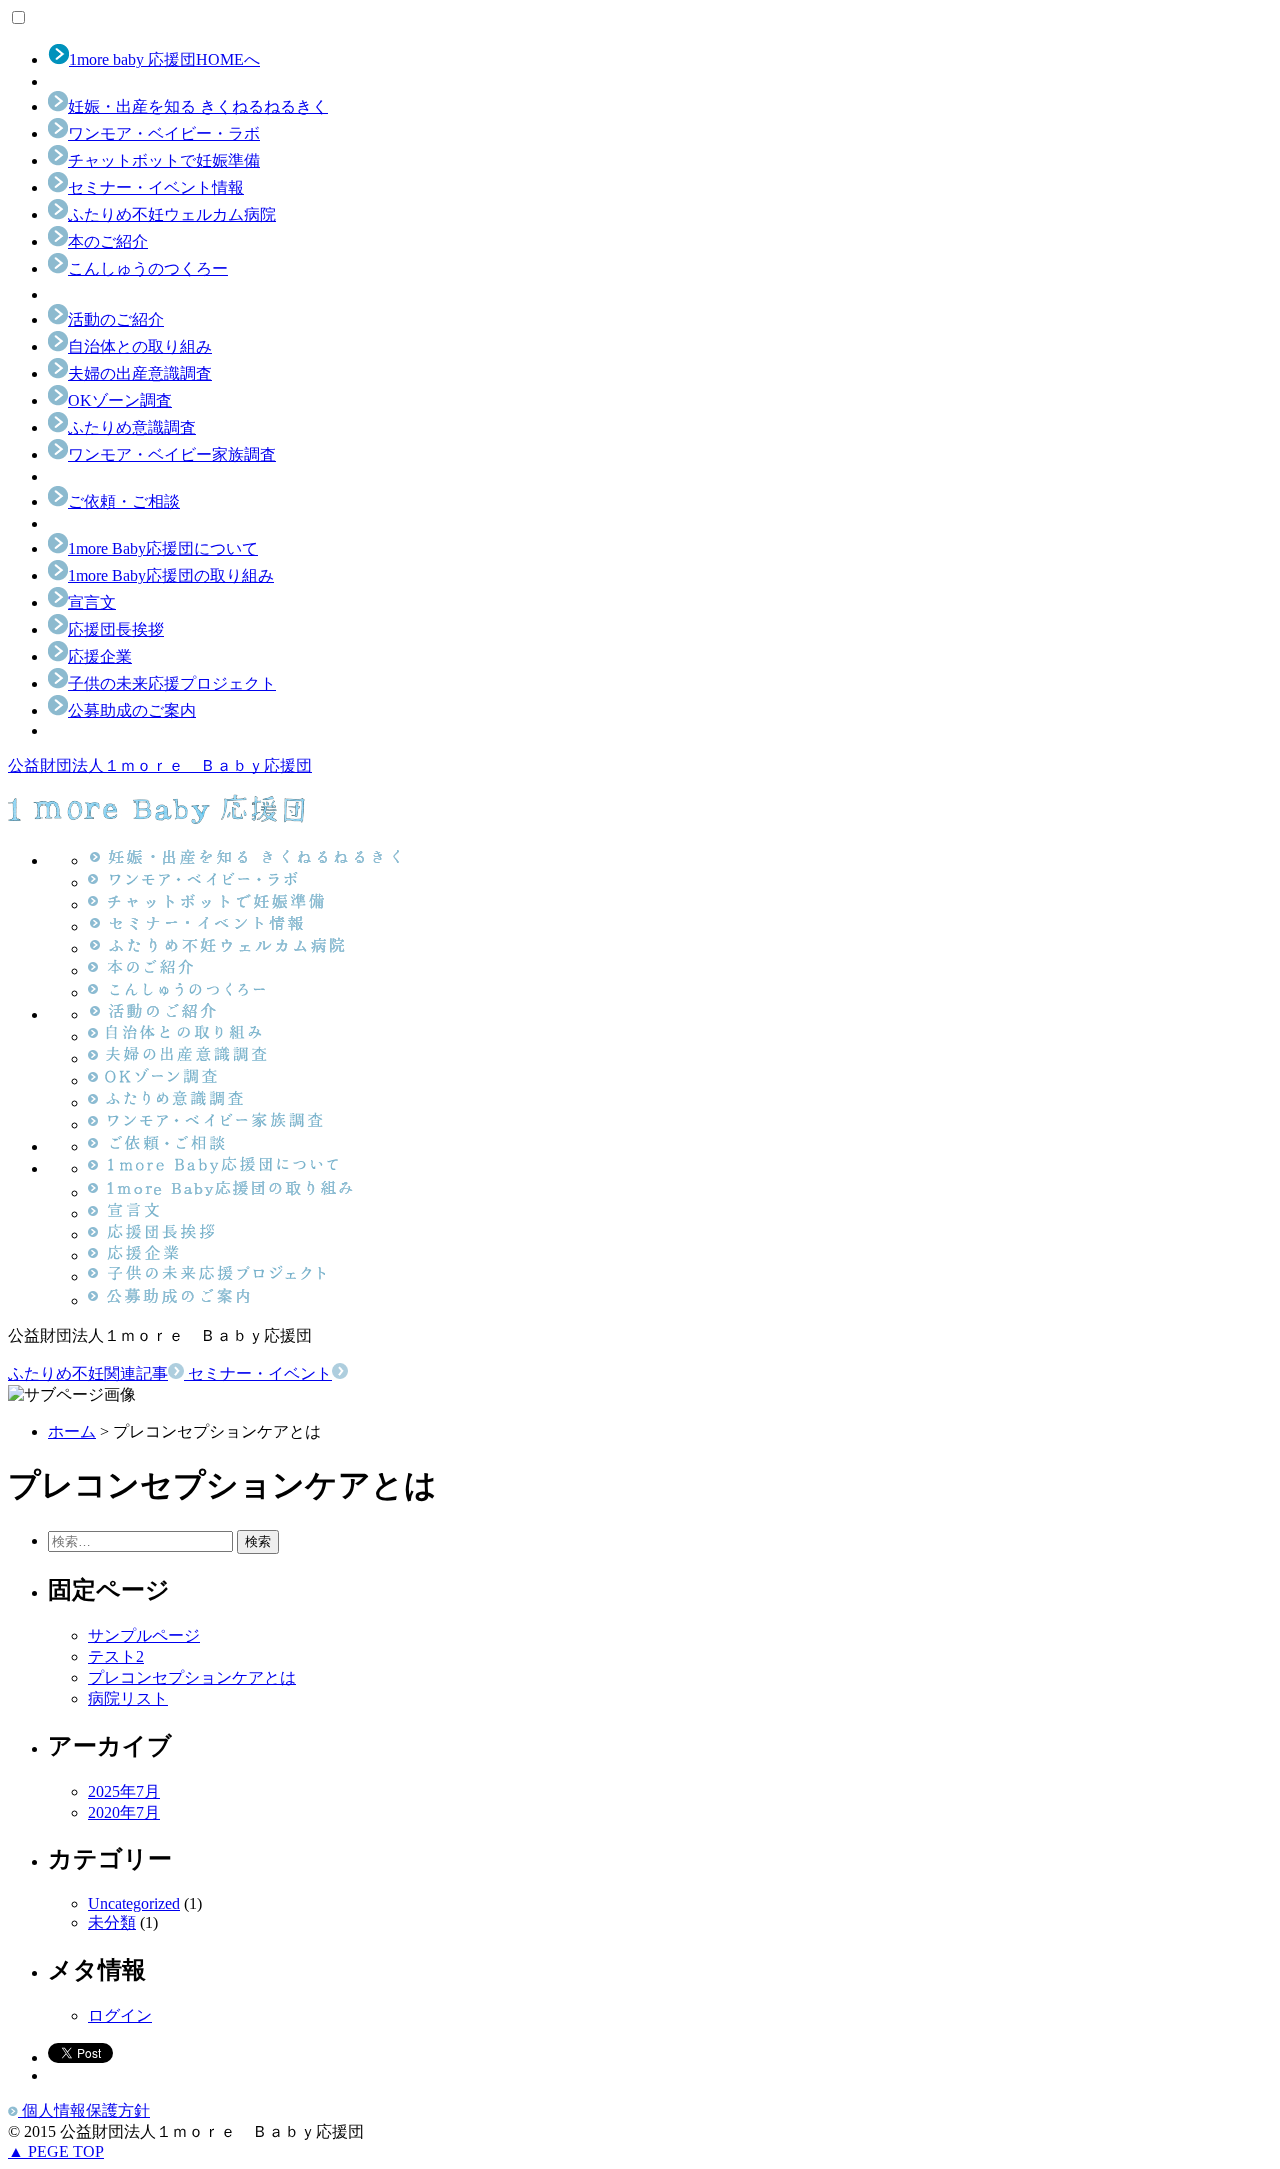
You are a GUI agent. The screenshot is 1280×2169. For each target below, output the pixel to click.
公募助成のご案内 (132, 710)
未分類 (112, 1922)
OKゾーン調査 (120, 400)
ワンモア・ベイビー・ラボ (164, 133)
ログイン (120, 2015)
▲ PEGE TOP (56, 2151)
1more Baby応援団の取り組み (171, 575)
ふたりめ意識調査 (132, 427)
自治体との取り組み (140, 346)
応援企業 (100, 656)
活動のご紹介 (116, 319)
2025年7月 (124, 1791)
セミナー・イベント (260, 1373)
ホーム (72, 1431)
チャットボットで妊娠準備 (164, 160)
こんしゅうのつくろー (148, 268)
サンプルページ (144, 1635)
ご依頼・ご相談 (124, 501)
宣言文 (92, 602)
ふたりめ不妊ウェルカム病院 (172, 214)
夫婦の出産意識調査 (140, 373)
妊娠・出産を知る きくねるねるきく (198, 106)
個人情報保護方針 (84, 2110)
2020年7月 (124, 1812)
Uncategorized (134, 1903)
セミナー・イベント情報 (156, 187)
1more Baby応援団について (163, 548)
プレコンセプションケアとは (192, 1677)
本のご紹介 (108, 241)
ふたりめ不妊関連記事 (88, 1373)
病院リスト (128, 1698)
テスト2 (116, 1656)
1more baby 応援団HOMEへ (164, 59)
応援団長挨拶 (116, 629)
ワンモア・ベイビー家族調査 (172, 454)
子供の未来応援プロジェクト (172, 683)
